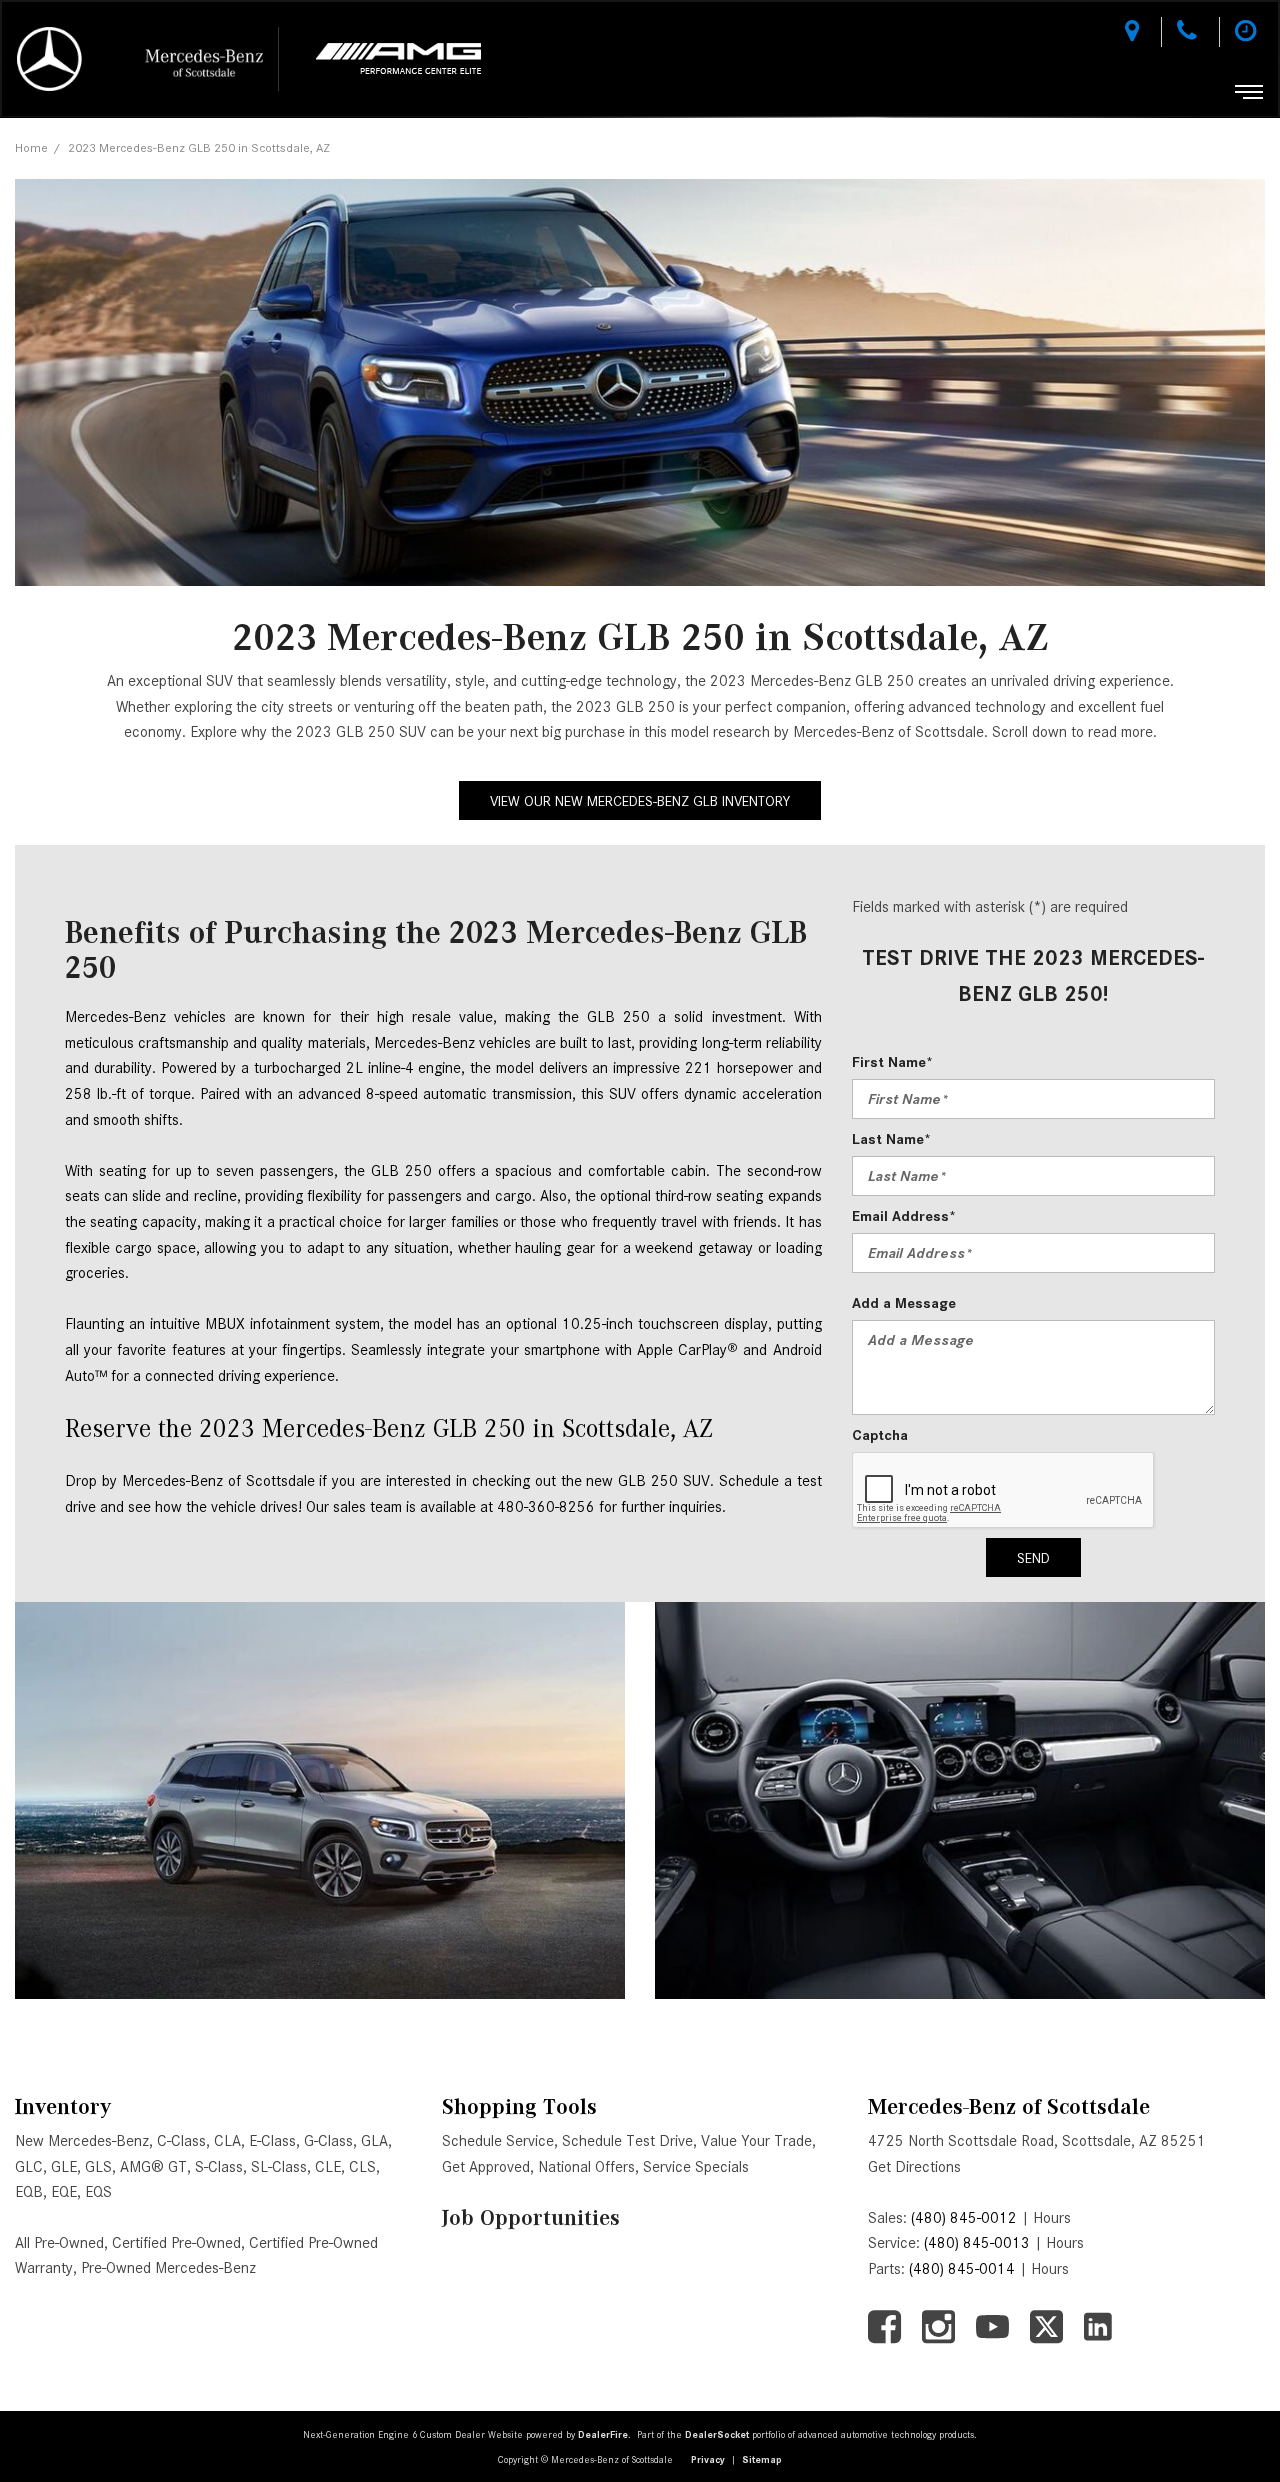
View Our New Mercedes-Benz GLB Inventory (640, 801)
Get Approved (486, 2167)
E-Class (272, 2141)
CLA (227, 2141)
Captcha (880, 1435)
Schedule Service (498, 2141)
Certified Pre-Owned (176, 2243)
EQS (98, 2192)
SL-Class (279, 2167)
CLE (328, 2167)
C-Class (181, 2141)
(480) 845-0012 (964, 2218)
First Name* (892, 1062)
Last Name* (891, 1139)
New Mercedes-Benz (82, 2141)
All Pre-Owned (59, 2243)
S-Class (219, 2167)
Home (31, 147)
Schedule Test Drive (627, 2141)
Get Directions (914, 2167)
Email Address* (904, 1216)
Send (1033, 1558)
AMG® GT (153, 2167)
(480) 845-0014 (962, 2269)
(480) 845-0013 (977, 2243)
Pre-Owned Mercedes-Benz (168, 2268)
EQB (29, 2192)
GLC (29, 2167)
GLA (374, 2141)
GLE (64, 2167)
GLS (98, 2167)
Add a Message (904, 1303)
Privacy (708, 2459)
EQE (64, 2192)
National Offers (586, 2167)
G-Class (328, 2141)
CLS (362, 2167)
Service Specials (696, 2167)
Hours (1052, 2218)
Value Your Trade (756, 2141)
